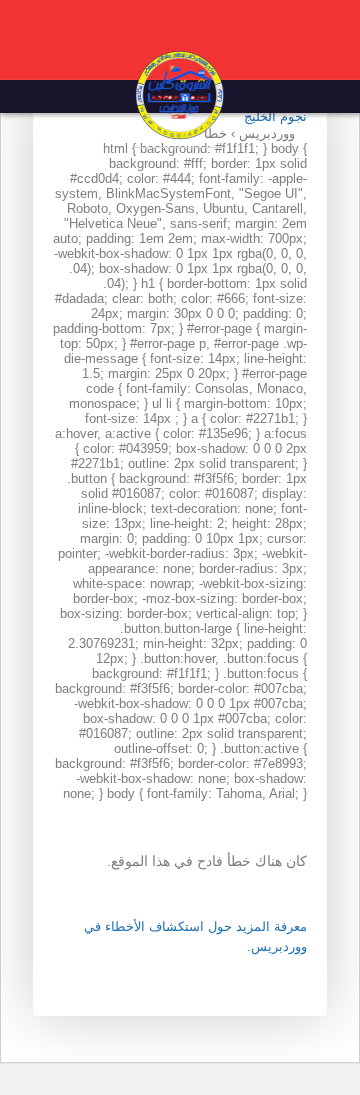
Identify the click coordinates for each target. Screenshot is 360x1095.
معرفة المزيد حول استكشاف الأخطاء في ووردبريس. (195, 936)
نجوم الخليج (275, 116)
